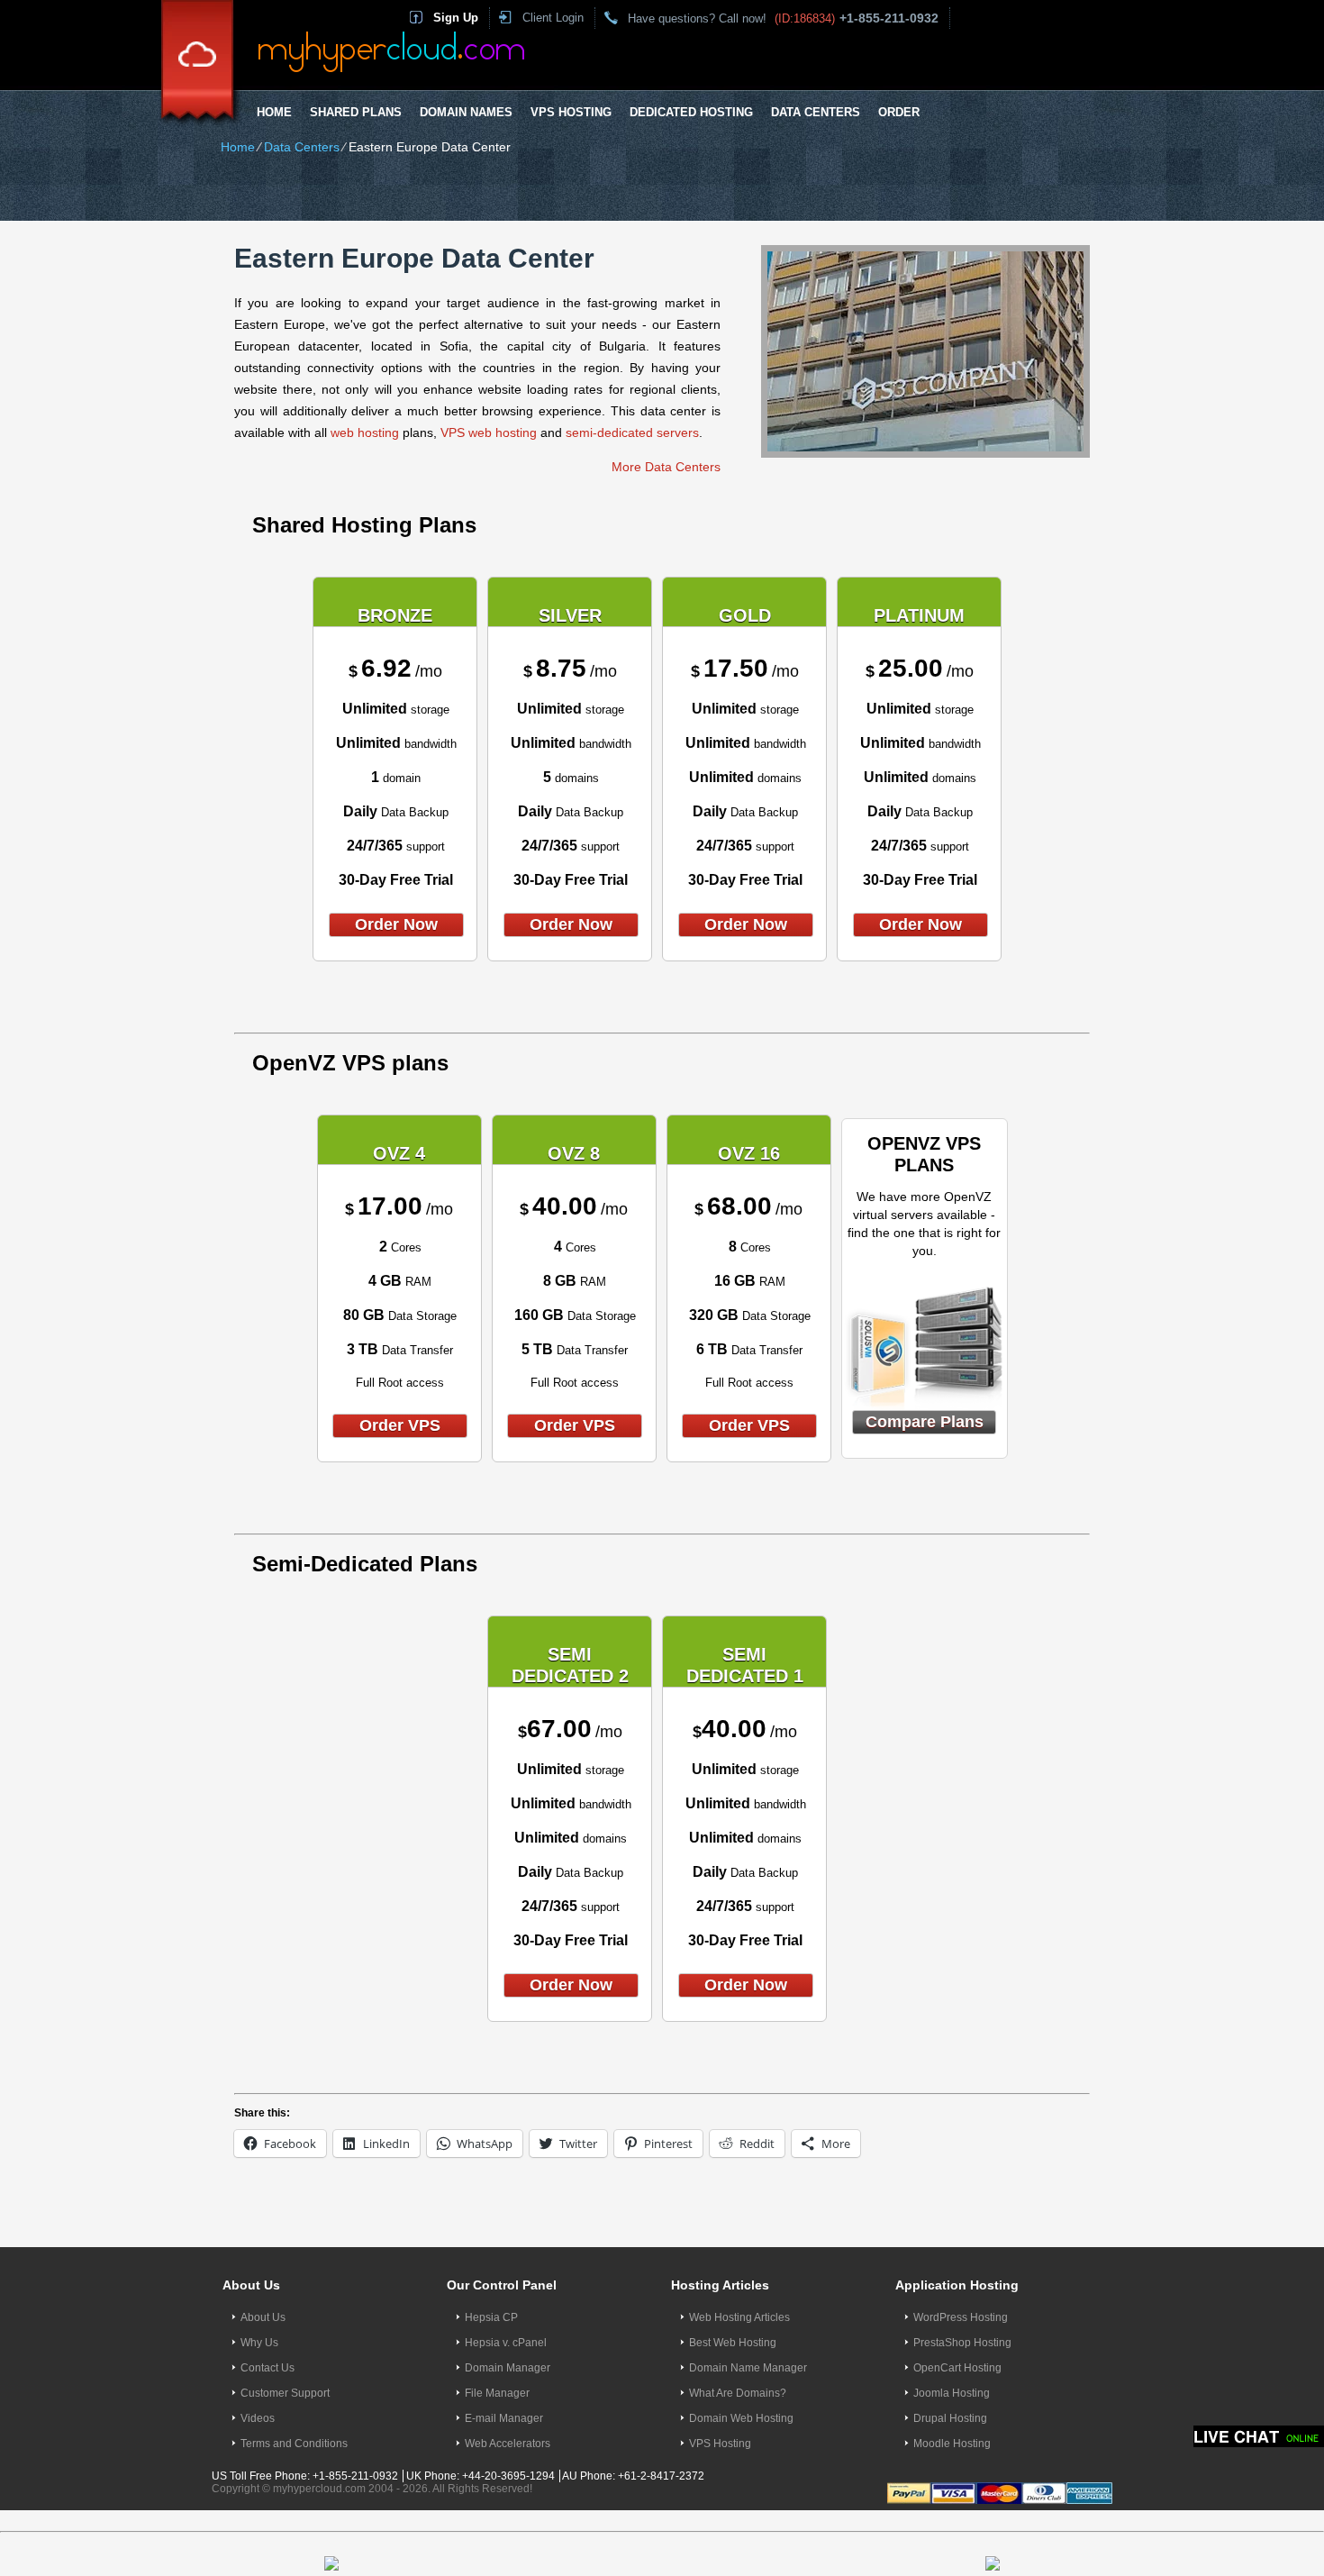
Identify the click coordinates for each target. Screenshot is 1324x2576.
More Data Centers (666, 467)
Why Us (259, 2343)
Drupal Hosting (950, 2418)
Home (274, 112)
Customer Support (285, 2393)
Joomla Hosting (952, 2393)
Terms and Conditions (294, 2444)
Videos (258, 2418)
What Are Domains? (738, 2393)
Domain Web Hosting (741, 2418)
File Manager (497, 2393)
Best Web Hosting (733, 2343)
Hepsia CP (491, 2317)
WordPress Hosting (961, 2317)
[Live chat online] (1259, 2436)
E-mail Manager (504, 2418)
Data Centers (816, 112)
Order (899, 112)
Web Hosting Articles (739, 2317)
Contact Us (268, 2368)
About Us (263, 2317)
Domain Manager (508, 2368)
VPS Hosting (571, 112)
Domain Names (466, 112)
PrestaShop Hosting (962, 2343)
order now (396, 924)
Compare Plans (925, 1422)
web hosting (365, 432)
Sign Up (456, 18)
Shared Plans (356, 112)
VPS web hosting (489, 432)
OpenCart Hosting (957, 2368)
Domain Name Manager (748, 2368)
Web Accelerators (508, 2444)
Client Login (553, 18)
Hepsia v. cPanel (506, 2343)
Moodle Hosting (952, 2444)
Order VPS (400, 1425)
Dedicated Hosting (691, 112)
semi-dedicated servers (632, 432)
